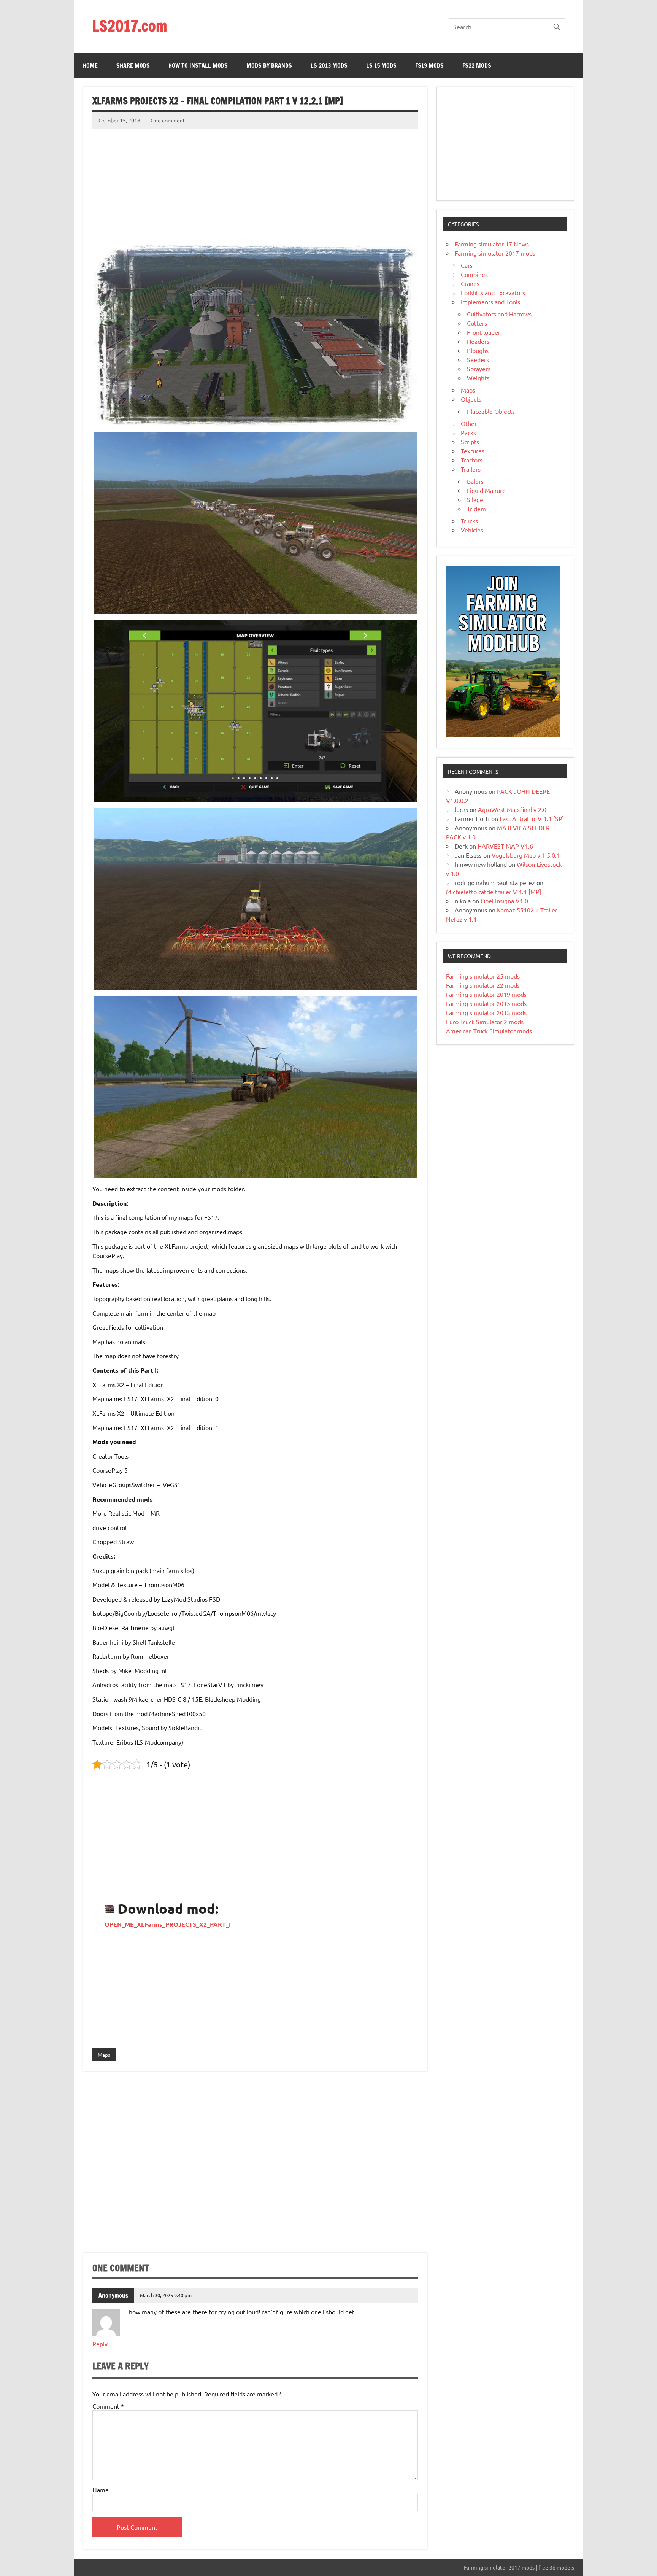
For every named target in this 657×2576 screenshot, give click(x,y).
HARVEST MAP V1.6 (505, 846)
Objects (471, 399)
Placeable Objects (491, 411)
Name (101, 2490)
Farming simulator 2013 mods (486, 1012)
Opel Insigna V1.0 (504, 901)
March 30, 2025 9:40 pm (166, 2295)
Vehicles (472, 530)
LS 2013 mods (329, 65)
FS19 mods (429, 65)
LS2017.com (129, 26)
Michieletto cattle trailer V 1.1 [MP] (494, 892)
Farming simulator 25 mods (483, 976)
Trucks (469, 521)
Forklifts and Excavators (493, 292)
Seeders (478, 359)
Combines (474, 274)
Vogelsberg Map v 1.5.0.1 (526, 855)
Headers (478, 341)
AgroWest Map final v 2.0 (512, 809)
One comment (168, 120)
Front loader (484, 332)
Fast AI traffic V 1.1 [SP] (532, 818)
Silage (475, 499)
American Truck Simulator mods (489, 1031)
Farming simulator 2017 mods (495, 253)
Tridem (476, 509)
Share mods (133, 65)
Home (90, 65)
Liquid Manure (486, 490)
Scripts (470, 442)
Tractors (472, 460)
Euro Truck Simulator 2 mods (485, 1022)
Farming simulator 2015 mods (486, 1003)
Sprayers (479, 369)
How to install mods (198, 65)
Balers (475, 481)
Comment (108, 2406)
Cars (467, 265)
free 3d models (556, 2567)
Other (469, 423)
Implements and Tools (490, 302)
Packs (468, 432)
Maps (104, 2055)
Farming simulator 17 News (492, 244)
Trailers (471, 469)
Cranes (470, 283)
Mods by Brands (269, 65)
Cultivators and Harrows (499, 314)
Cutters (477, 323)
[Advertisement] (255, 182)
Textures (473, 451)
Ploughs (478, 350)
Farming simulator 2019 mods (486, 994)
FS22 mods (477, 65)
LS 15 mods (381, 65)
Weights (478, 378)
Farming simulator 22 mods (483, 985)
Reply (100, 2344)
